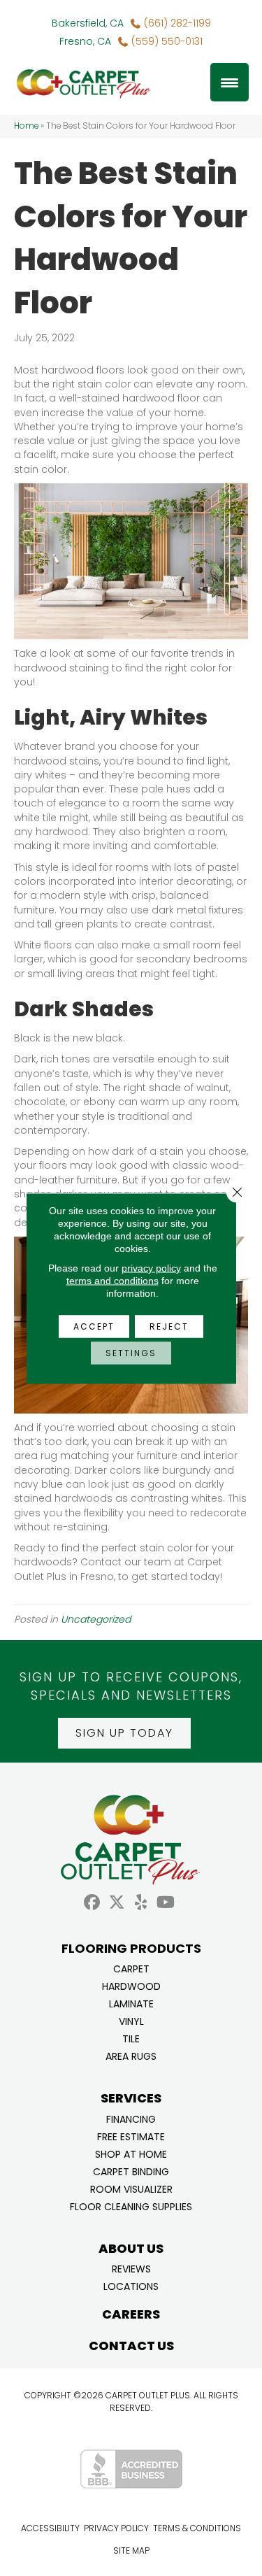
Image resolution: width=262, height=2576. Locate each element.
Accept (94, 1326)
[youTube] (166, 1903)
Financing (131, 2118)
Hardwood (131, 1985)
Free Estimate (131, 2136)
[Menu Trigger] (230, 82)
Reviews (131, 2268)
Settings (131, 1352)
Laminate (131, 2003)
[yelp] (141, 1903)
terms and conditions (112, 1280)
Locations (131, 2285)
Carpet (131, 1968)
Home (26, 126)
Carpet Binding (131, 2171)
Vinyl (131, 2020)
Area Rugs (131, 2055)
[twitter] (117, 1903)
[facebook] (93, 1903)
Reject (169, 1326)
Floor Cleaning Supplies (131, 2206)
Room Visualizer (131, 2188)
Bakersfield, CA (88, 23)
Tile (131, 2038)
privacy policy (151, 1267)
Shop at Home (131, 2153)
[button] (124, 1733)
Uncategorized (96, 1619)
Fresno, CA (85, 41)
